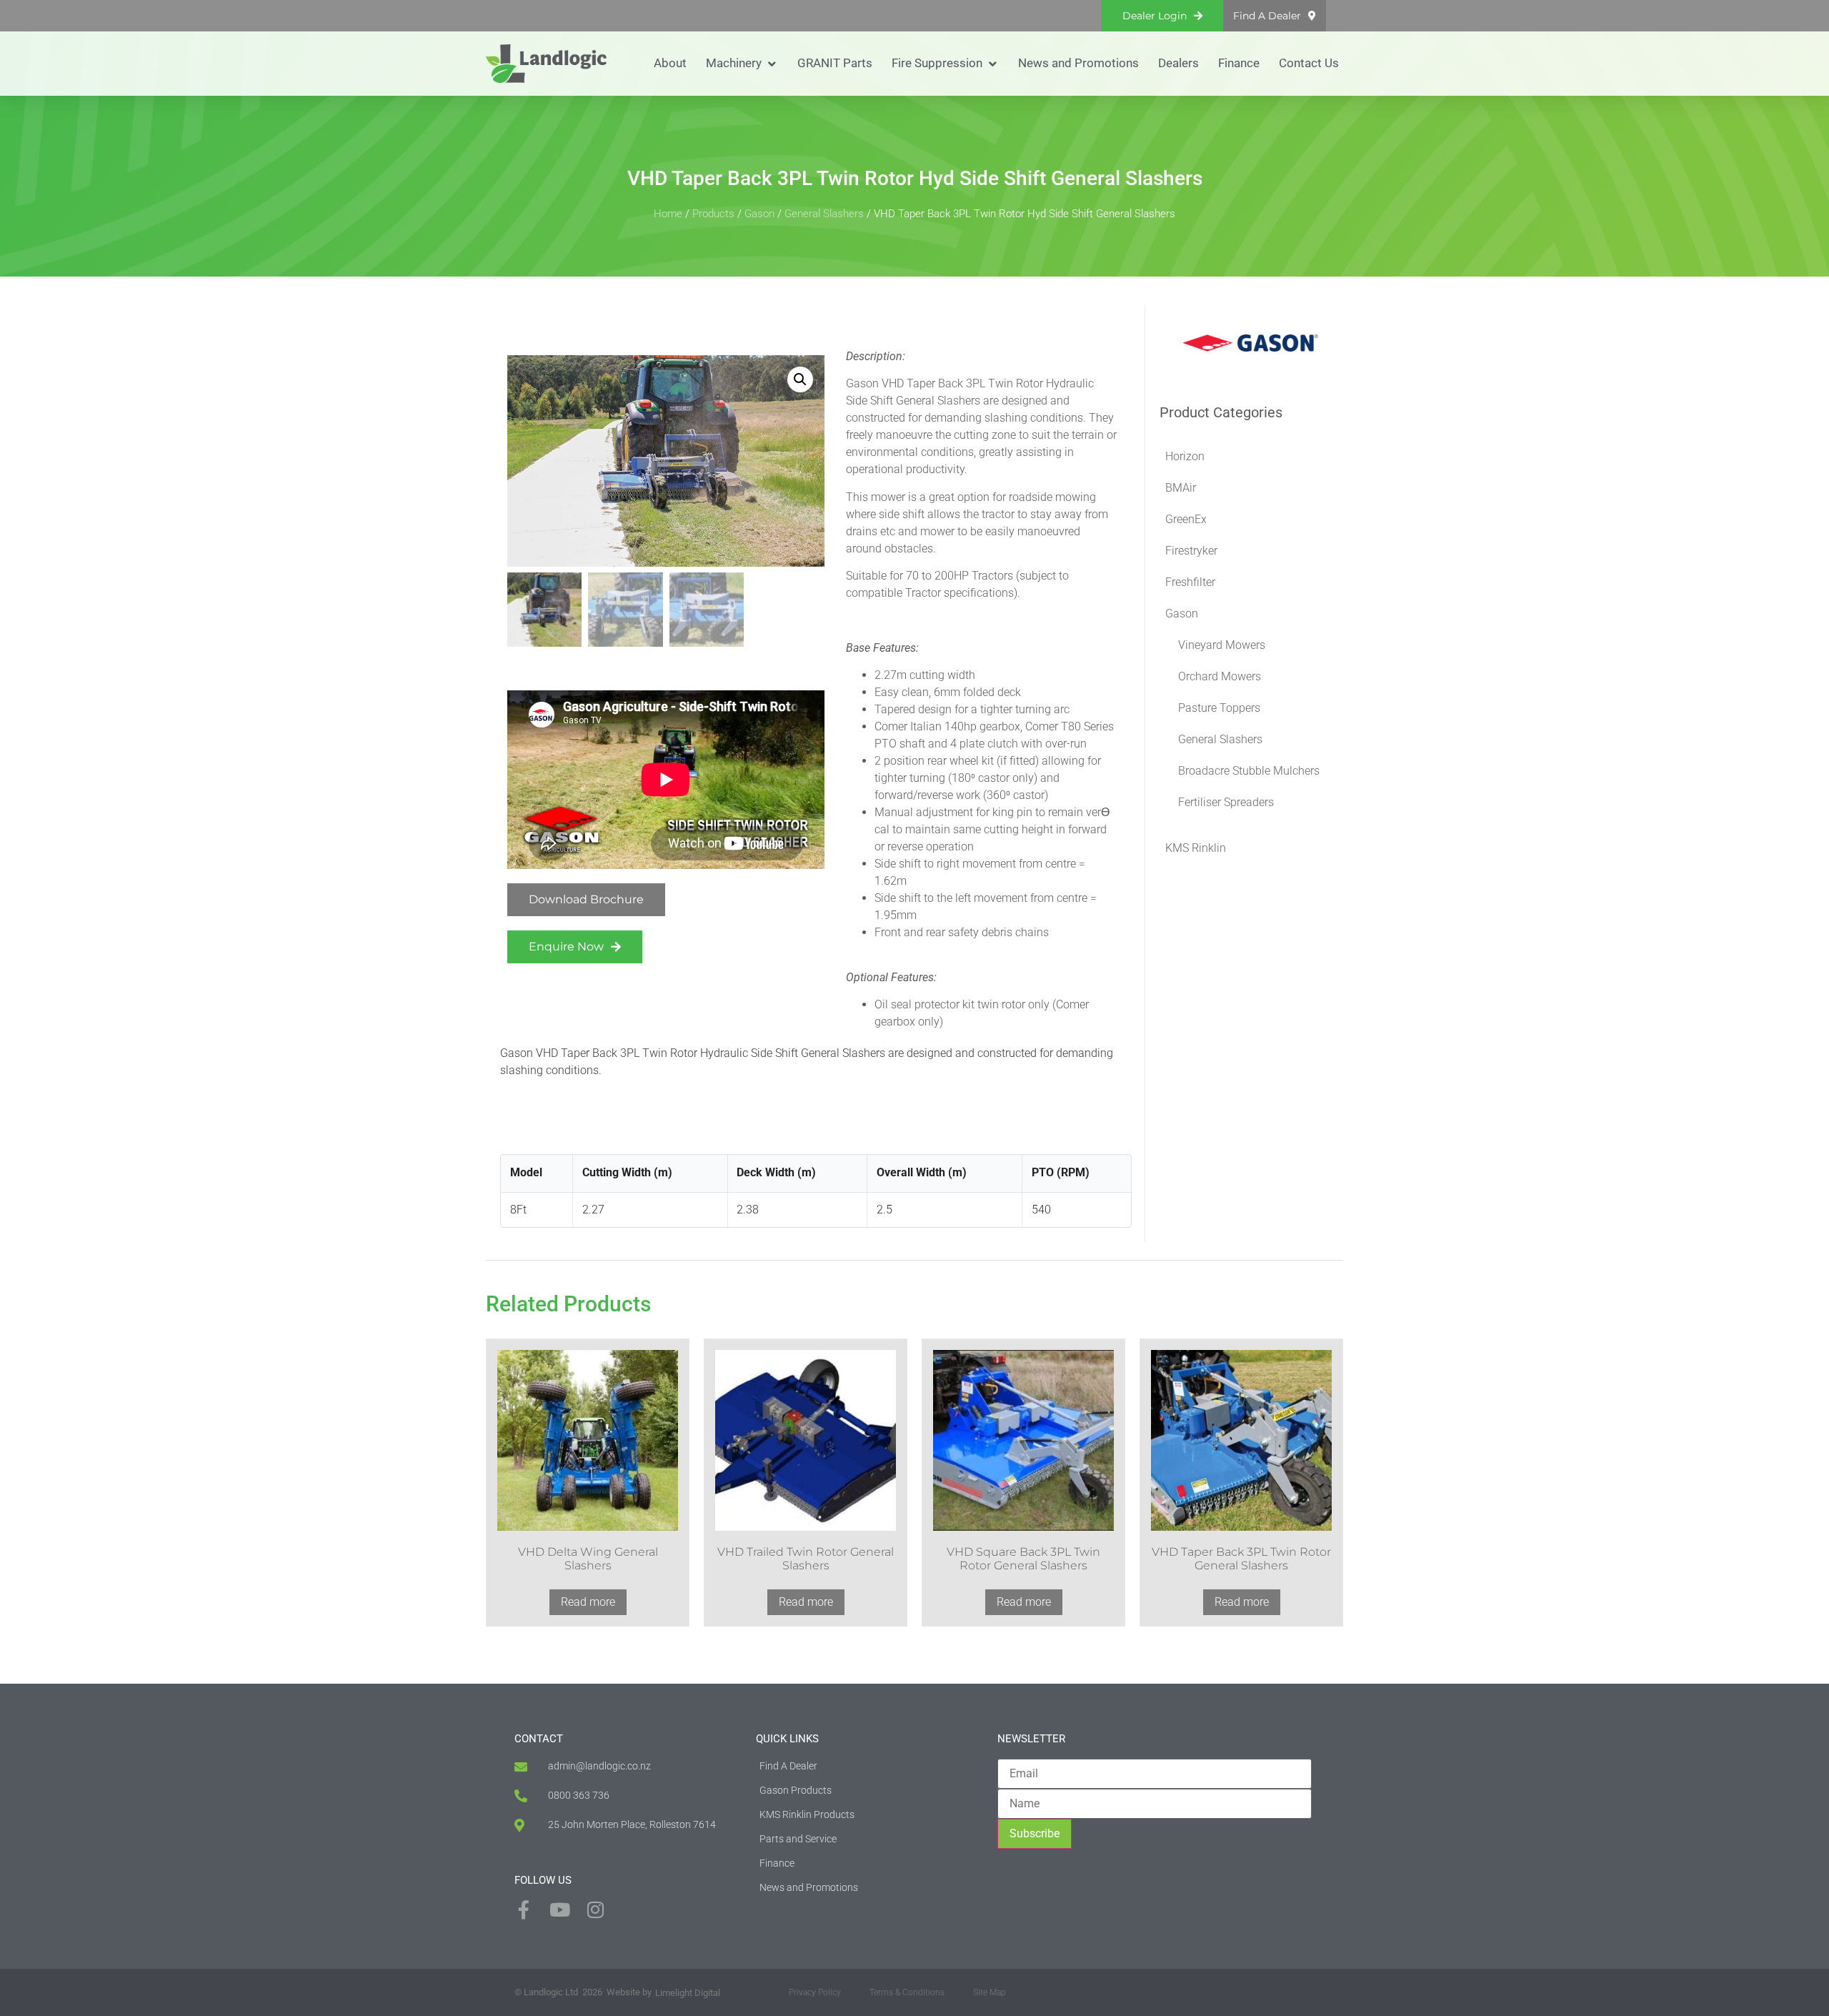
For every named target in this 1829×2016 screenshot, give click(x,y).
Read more (588, 1602)
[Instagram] (595, 1910)
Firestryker (1191, 551)
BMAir (1181, 488)
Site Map (990, 1992)
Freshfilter (1190, 582)
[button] (742, 64)
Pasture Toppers (1219, 708)
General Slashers (824, 214)
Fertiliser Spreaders (1226, 802)
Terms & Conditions (907, 1992)
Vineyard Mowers (1222, 645)
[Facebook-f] (524, 1910)
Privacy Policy (815, 1992)
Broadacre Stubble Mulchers (1249, 771)
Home (668, 214)
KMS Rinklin (1196, 848)
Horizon (1185, 456)
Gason (759, 214)
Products (713, 214)
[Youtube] (559, 1910)
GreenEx (1186, 519)
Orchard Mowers (1220, 676)
